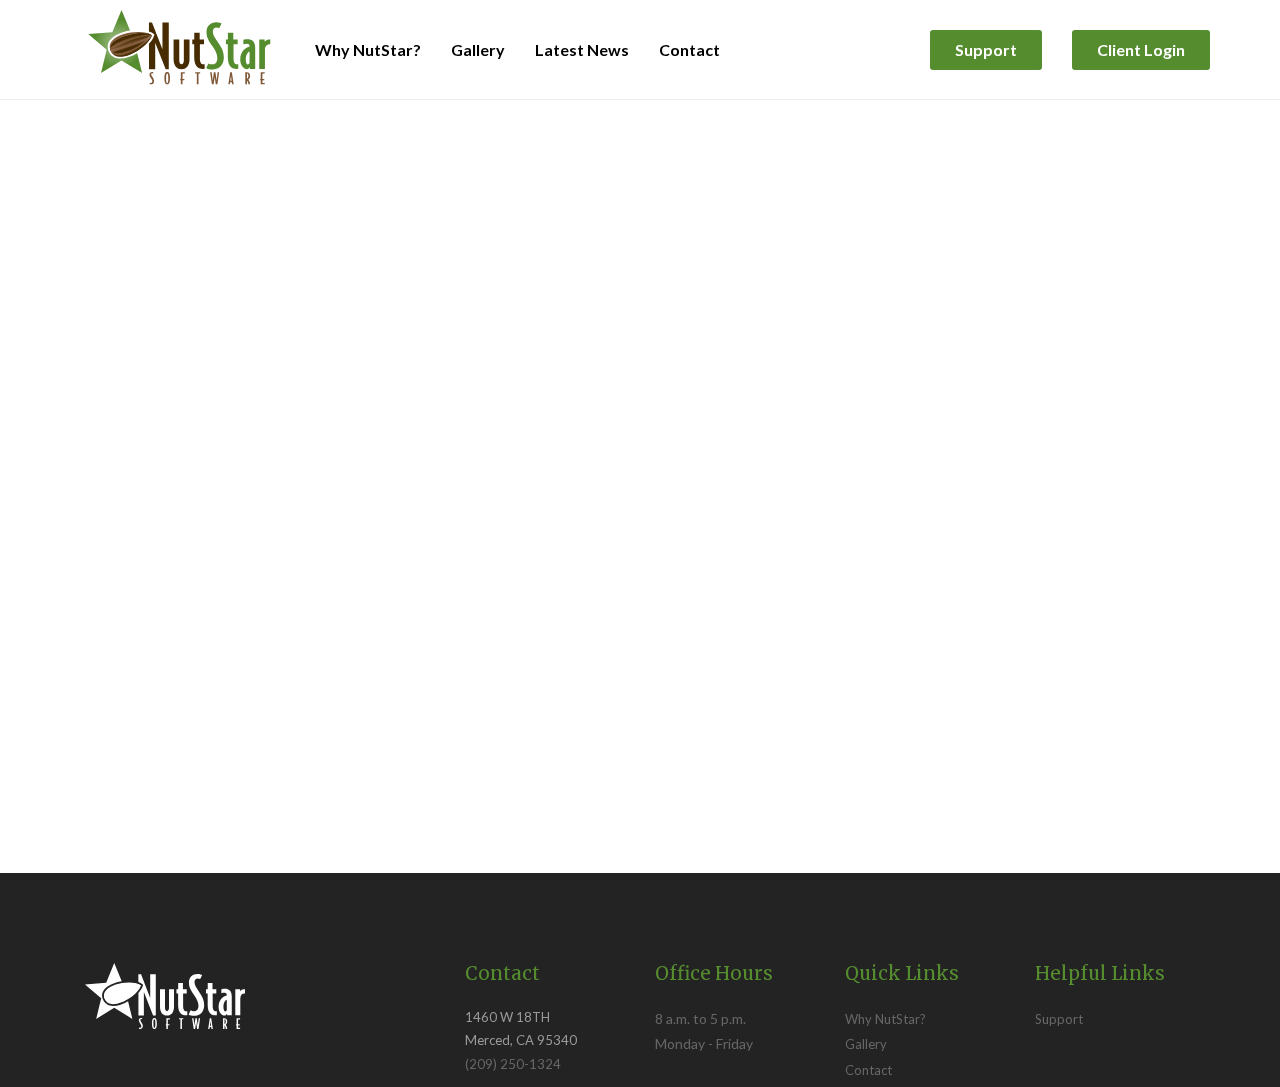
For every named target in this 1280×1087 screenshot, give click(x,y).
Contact (689, 49)
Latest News (582, 49)
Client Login (1141, 49)
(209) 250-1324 (513, 1064)
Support (986, 49)
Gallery (478, 49)
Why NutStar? (368, 49)
